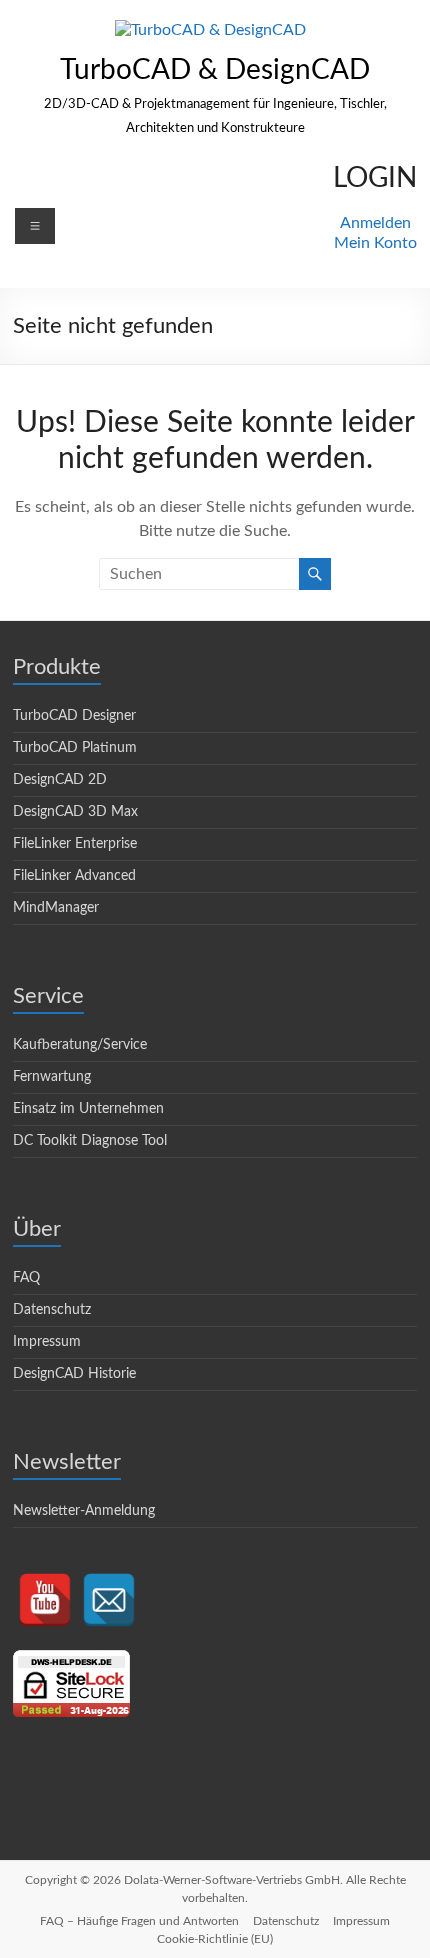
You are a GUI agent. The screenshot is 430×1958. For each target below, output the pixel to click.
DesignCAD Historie (74, 1374)
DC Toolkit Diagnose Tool (90, 1141)
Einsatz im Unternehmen (88, 1109)
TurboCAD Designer (74, 716)
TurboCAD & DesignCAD (215, 70)
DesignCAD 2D (60, 780)
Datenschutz (52, 1310)
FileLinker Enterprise (75, 844)
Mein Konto (375, 243)
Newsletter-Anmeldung (84, 1511)
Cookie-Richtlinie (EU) (215, 1939)
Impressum (47, 1342)
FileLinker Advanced (74, 876)
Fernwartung (52, 1077)
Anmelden (375, 223)
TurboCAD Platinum (75, 748)
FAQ (26, 1278)
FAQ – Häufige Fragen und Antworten (139, 1921)
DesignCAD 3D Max (75, 812)
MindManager (56, 908)
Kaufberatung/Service (80, 1045)
